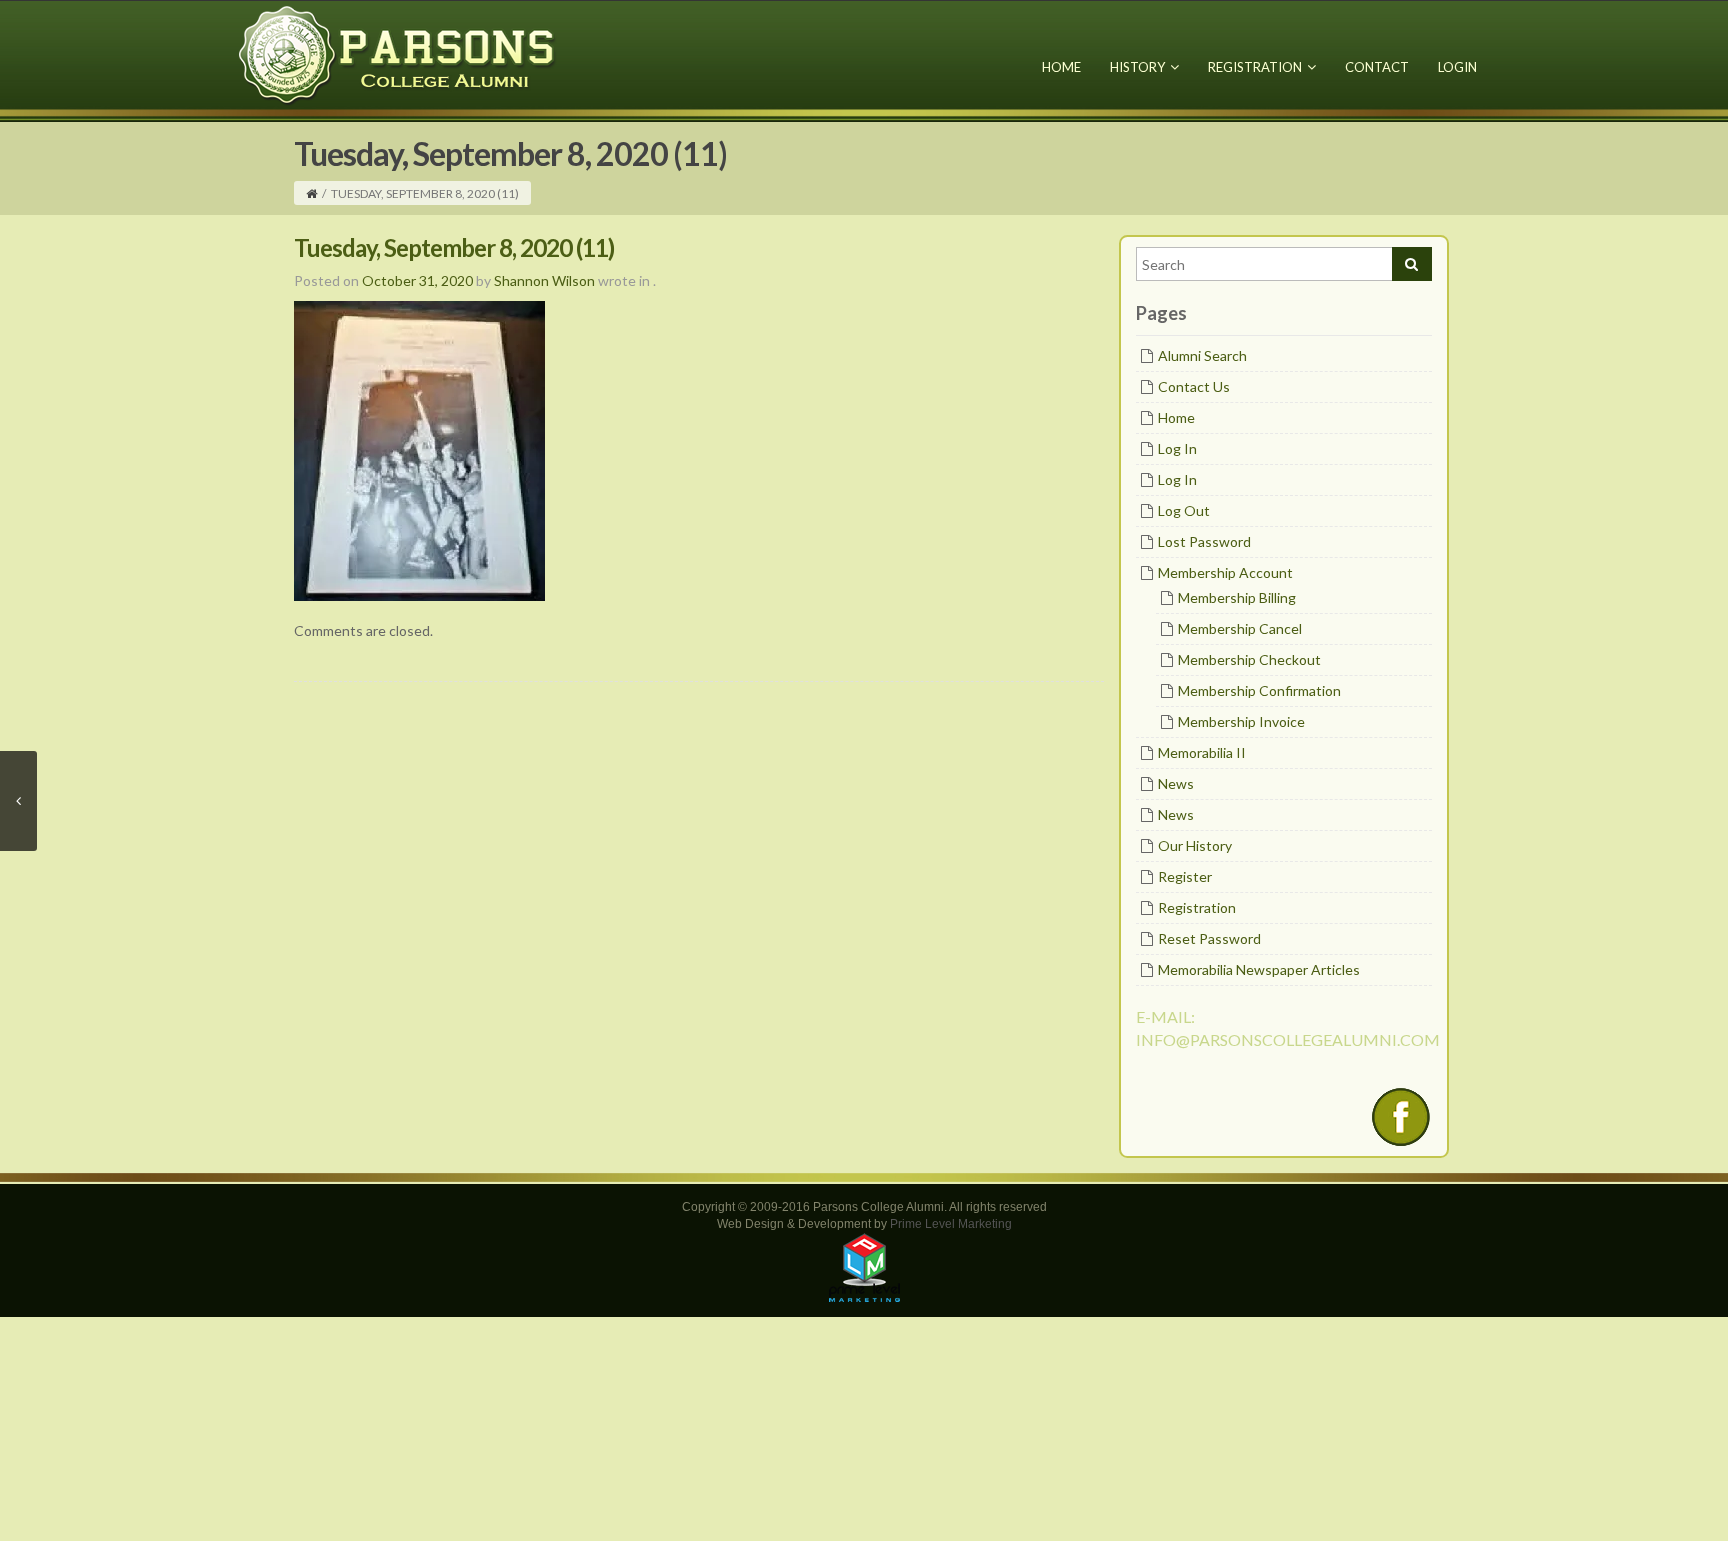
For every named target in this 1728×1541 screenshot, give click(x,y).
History (1137, 67)
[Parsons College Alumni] (398, 54)
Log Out (1184, 510)
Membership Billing (1237, 597)
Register (1185, 876)
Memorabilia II (1202, 752)
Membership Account (1225, 572)
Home (1061, 67)
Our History (1195, 845)
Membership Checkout (1249, 659)
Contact (1377, 67)
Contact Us (1194, 386)
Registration (1255, 67)
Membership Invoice (1241, 721)
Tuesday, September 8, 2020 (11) (454, 247)
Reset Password (1209, 938)
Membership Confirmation (1259, 690)
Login (1457, 67)
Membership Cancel (1240, 628)
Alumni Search (1202, 355)
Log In (1177, 448)
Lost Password (1204, 541)
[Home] (311, 193)
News (1176, 783)
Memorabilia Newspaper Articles (1259, 969)
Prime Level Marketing (951, 1224)
